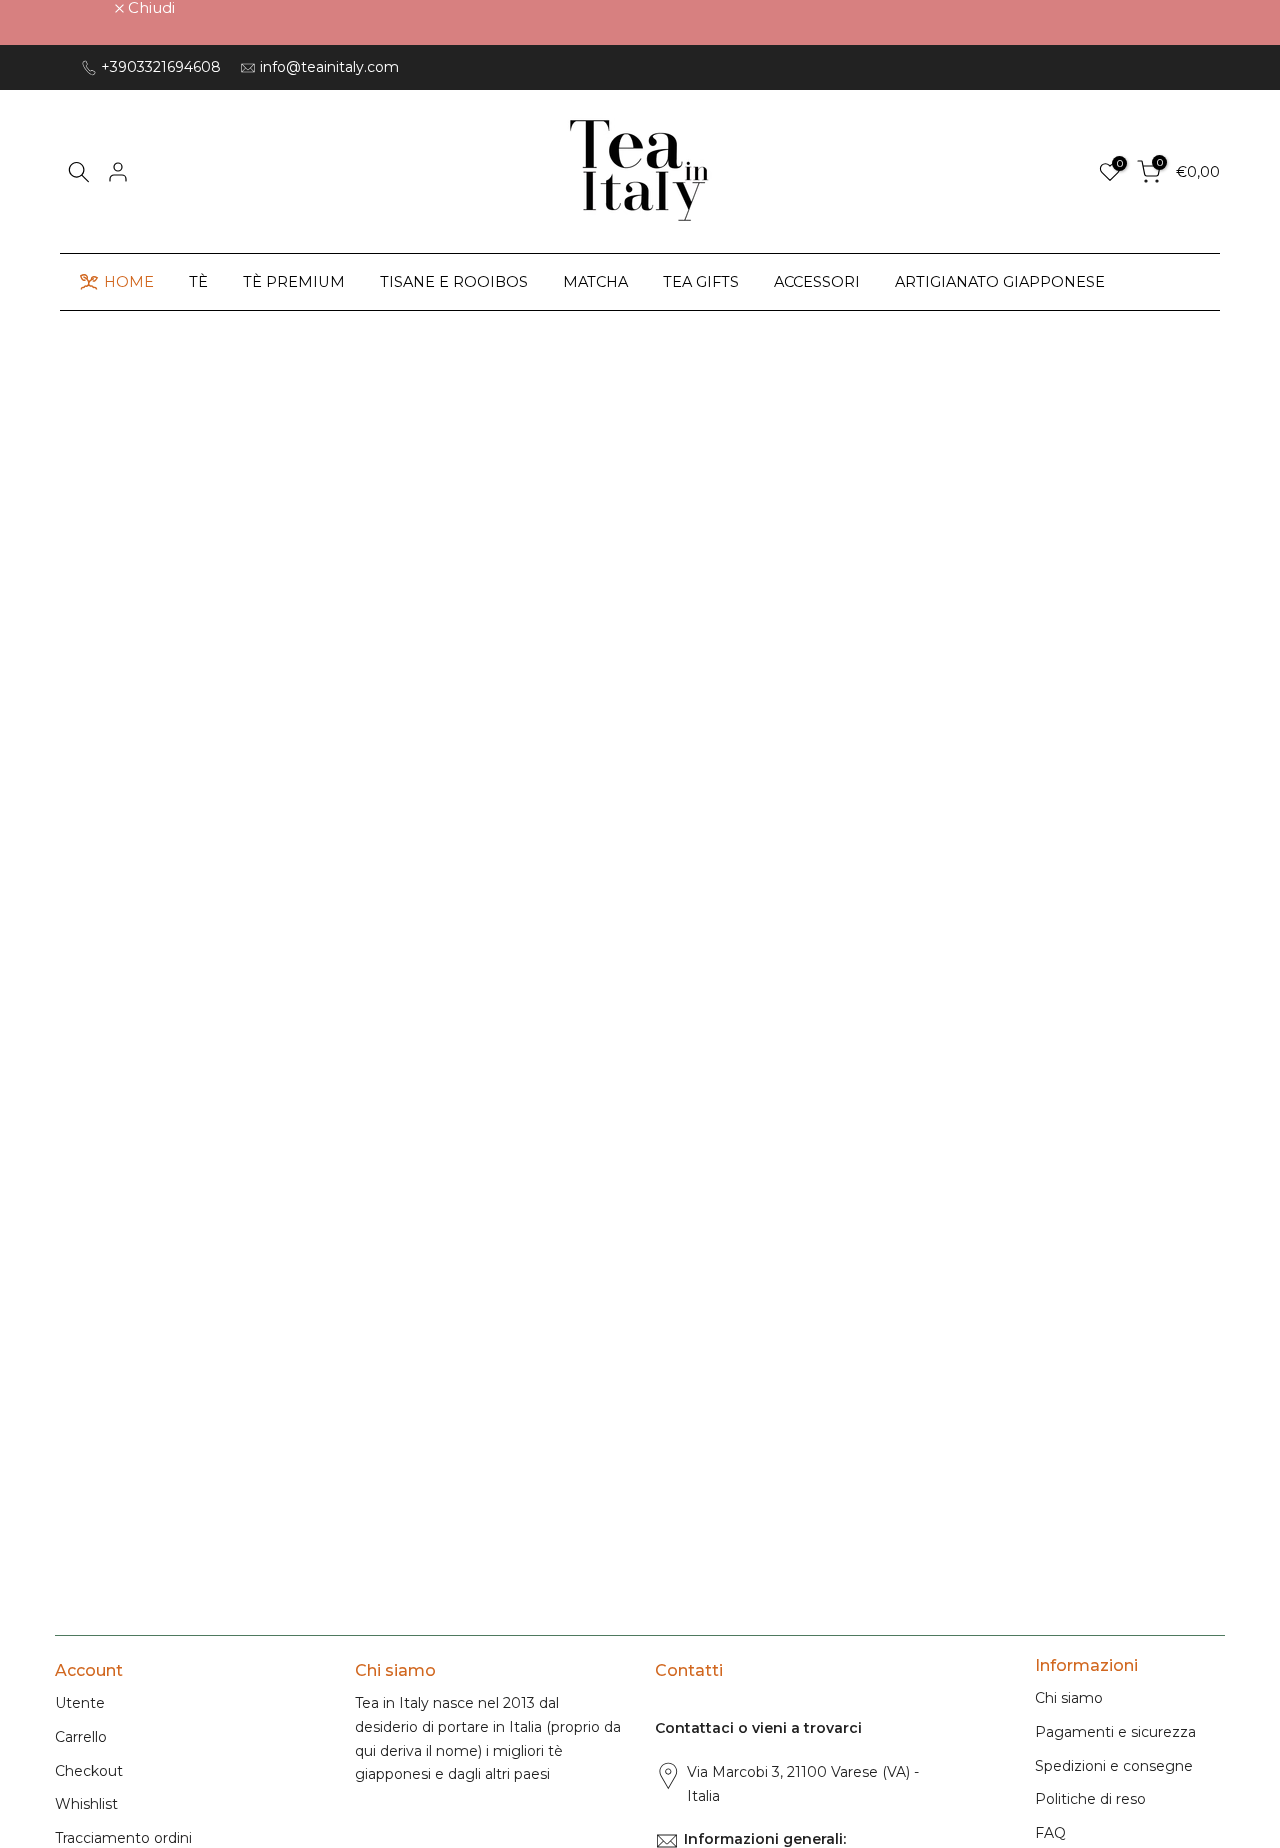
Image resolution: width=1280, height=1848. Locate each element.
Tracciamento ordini (123, 1838)
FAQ (1050, 1833)
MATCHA (595, 282)
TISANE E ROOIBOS (454, 282)
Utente (80, 1703)
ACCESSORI (817, 282)
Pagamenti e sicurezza (1115, 1732)
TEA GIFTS (701, 282)
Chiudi (89, 7)
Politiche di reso (1090, 1799)
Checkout (89, 1771)
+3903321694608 (161, 67)
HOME (129, 282)
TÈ (198, 282)
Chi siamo (1069, 1698)
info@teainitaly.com (329, 67)
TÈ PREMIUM (294, 282)
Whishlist (86, 1804)
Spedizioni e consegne (1114, 1766)
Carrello (81, 1737)
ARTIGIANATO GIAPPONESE (1000, 282)
